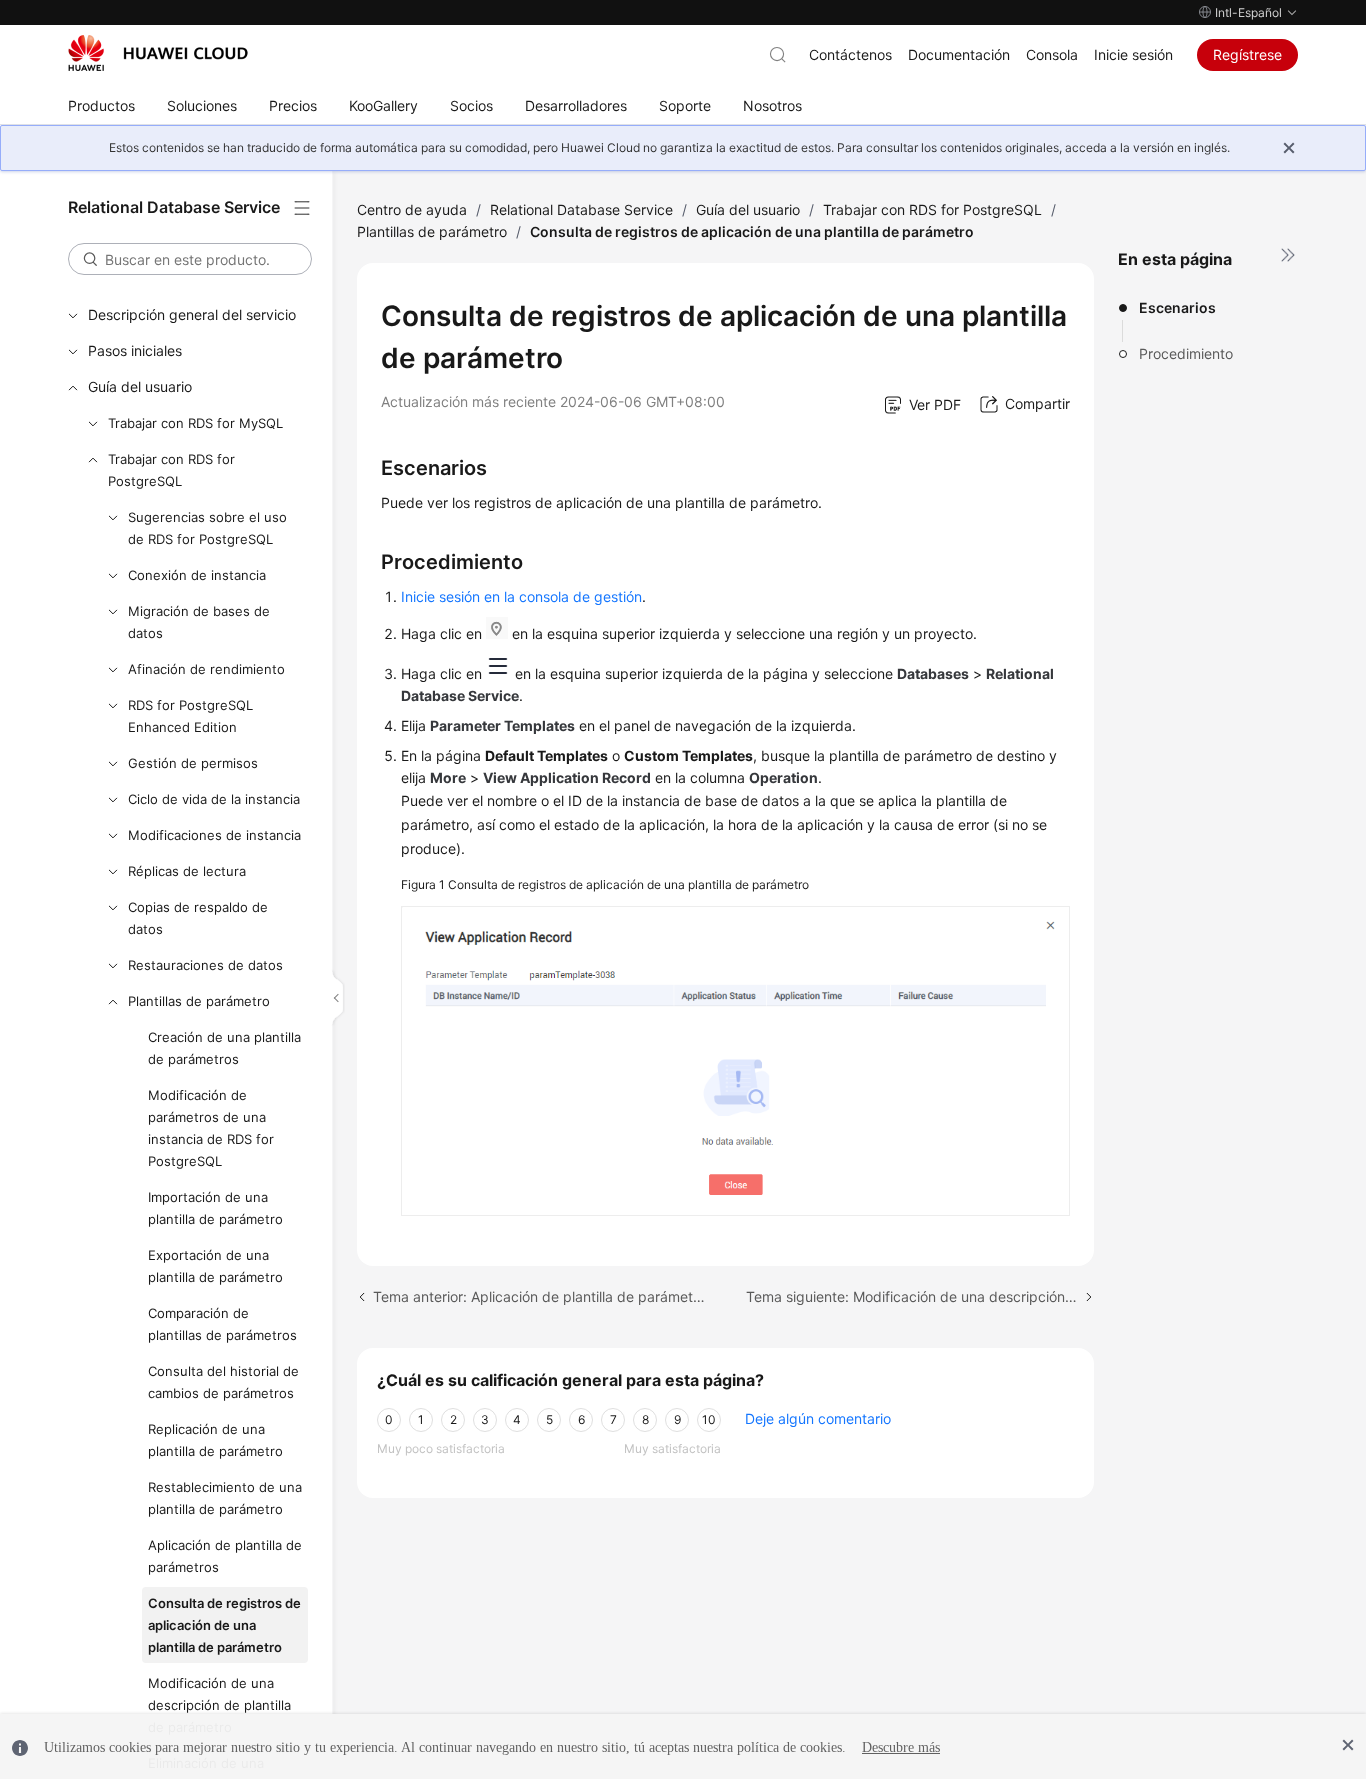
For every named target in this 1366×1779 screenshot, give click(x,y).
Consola (1052, 54)
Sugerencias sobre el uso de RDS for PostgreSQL (207, 528)
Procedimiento (1186, 353)
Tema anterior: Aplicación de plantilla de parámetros (539, 1296)
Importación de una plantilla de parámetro (215, 1208)
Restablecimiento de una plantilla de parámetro (225, 1498)
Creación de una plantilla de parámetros (224, 1048)
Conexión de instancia (197, 575)
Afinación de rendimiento (206, 669)
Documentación (959, 54)
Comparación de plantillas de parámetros (222, 1324)
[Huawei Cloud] (158, 53)
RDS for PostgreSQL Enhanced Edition (190, 716)
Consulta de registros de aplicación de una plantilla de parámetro (224, 1625)
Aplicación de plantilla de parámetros (225, 1556)
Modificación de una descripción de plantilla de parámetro (219, 1705)
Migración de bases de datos (199, 622)
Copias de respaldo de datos (198, 918)
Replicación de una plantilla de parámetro (215, 1440)
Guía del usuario (140, 386)
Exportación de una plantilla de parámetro (215, 1266)
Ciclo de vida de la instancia (214, 799)
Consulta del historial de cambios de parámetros (223, 1382)
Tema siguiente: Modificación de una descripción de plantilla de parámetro (920, 1296)
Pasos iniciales (135, 350)
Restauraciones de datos (205, 965)
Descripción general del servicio (192, 314)
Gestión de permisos (193, 763)
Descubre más (901, 1747)
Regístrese (1247, 54)
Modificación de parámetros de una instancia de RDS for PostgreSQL (211, 1128)
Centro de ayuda (412, 209)
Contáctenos (850, 54)
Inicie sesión (1133, 54)
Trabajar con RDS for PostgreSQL (171, 470)
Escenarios (1177, 307)
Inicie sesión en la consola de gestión (521, 596)
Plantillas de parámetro (199, 1001)
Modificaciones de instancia (214, 835)
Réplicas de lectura (187, 871)
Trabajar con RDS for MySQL (195, 423)
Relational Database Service (581, 209)
